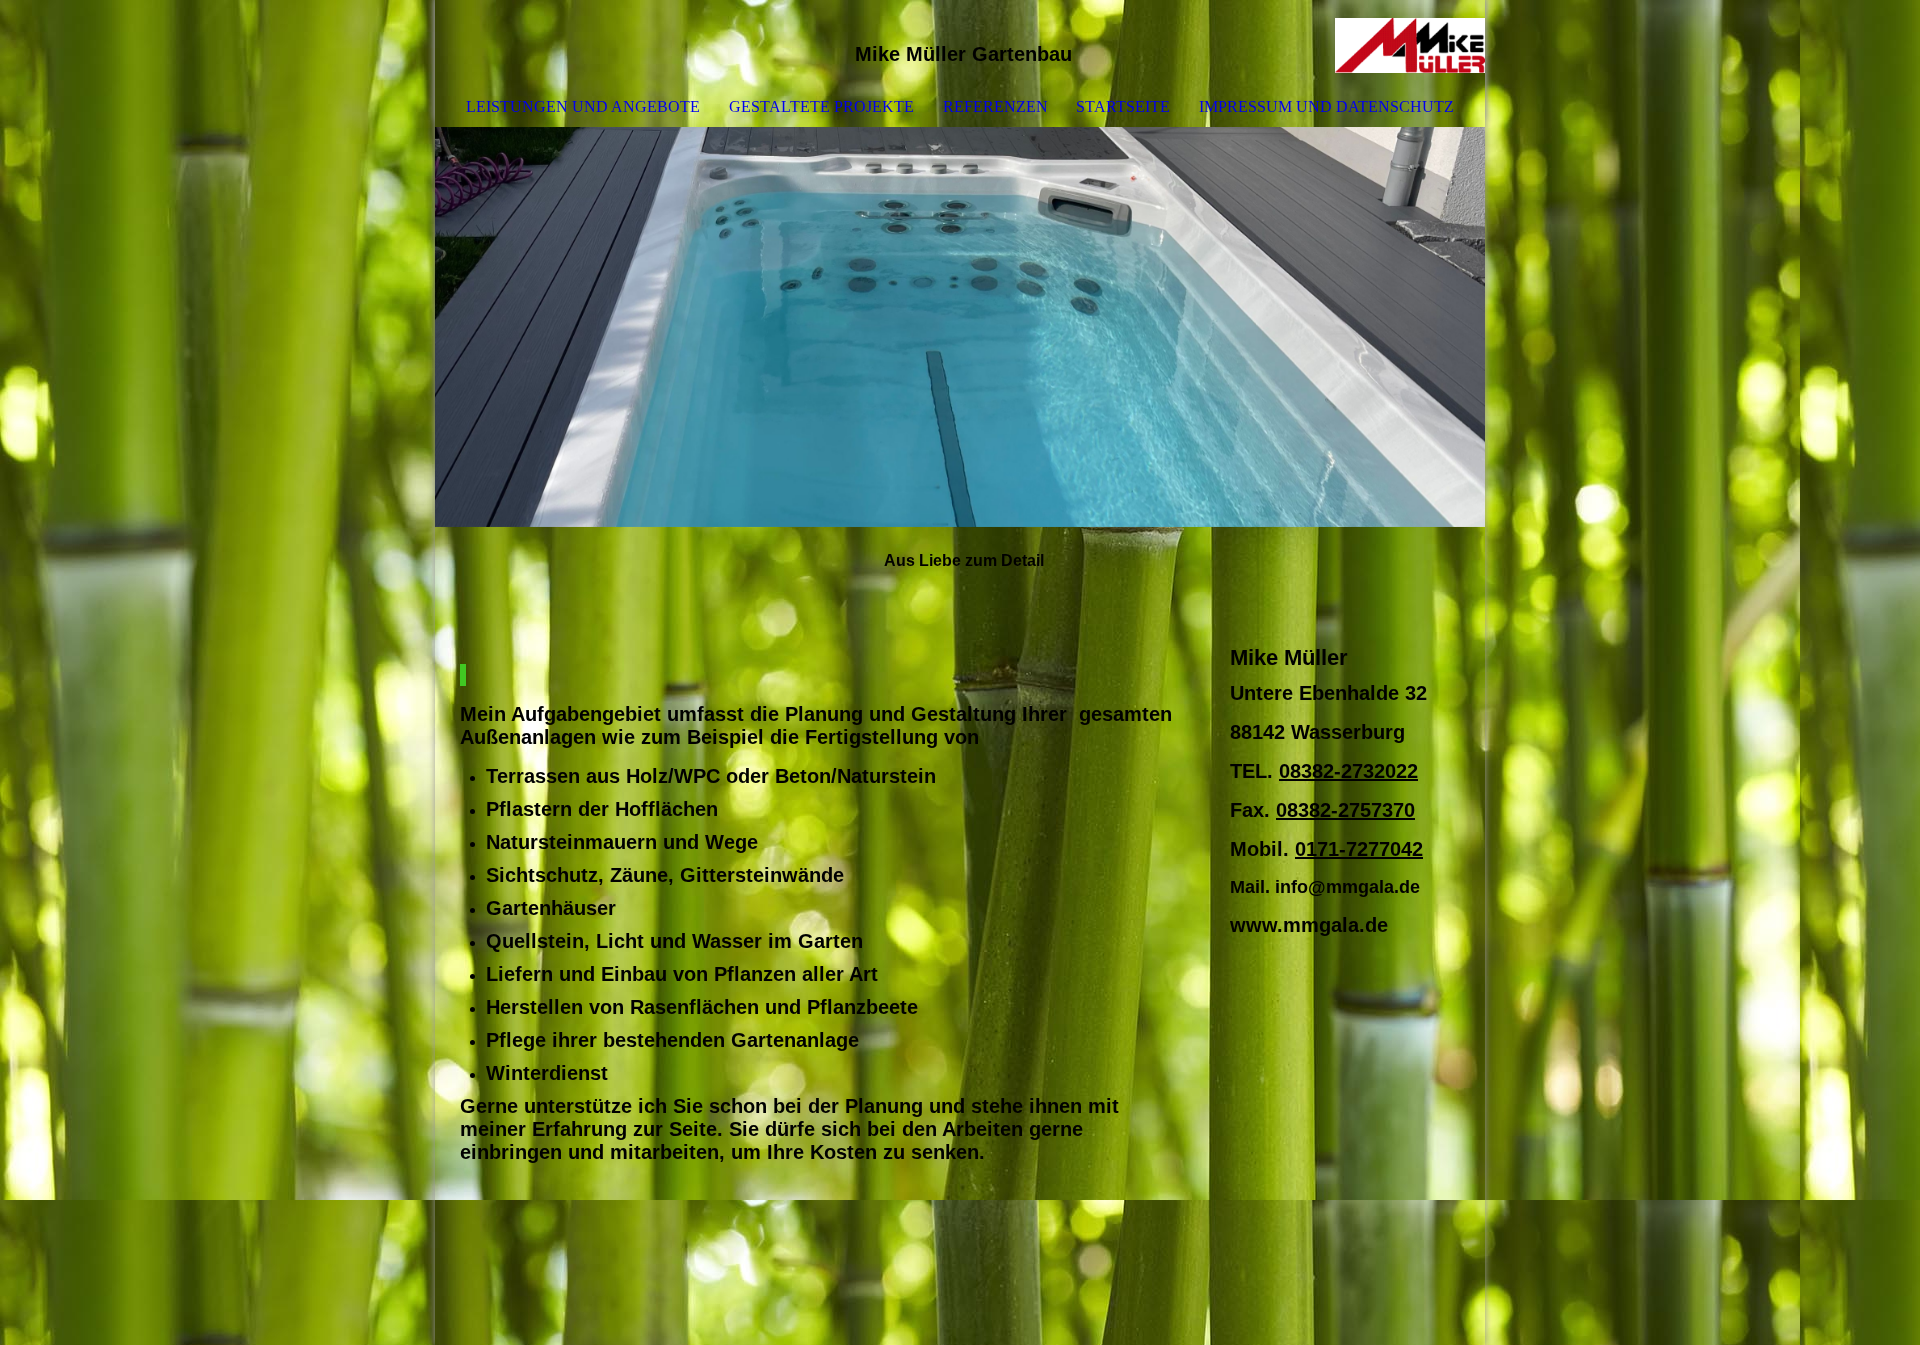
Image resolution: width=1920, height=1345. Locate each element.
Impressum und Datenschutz (1326, 106)
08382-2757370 (1345, 810)
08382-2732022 (1348, 771)
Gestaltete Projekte (821, 106)
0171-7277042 (1359, 849)
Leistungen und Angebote (583, 106)
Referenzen (995, 106)
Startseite (1123, 106)
